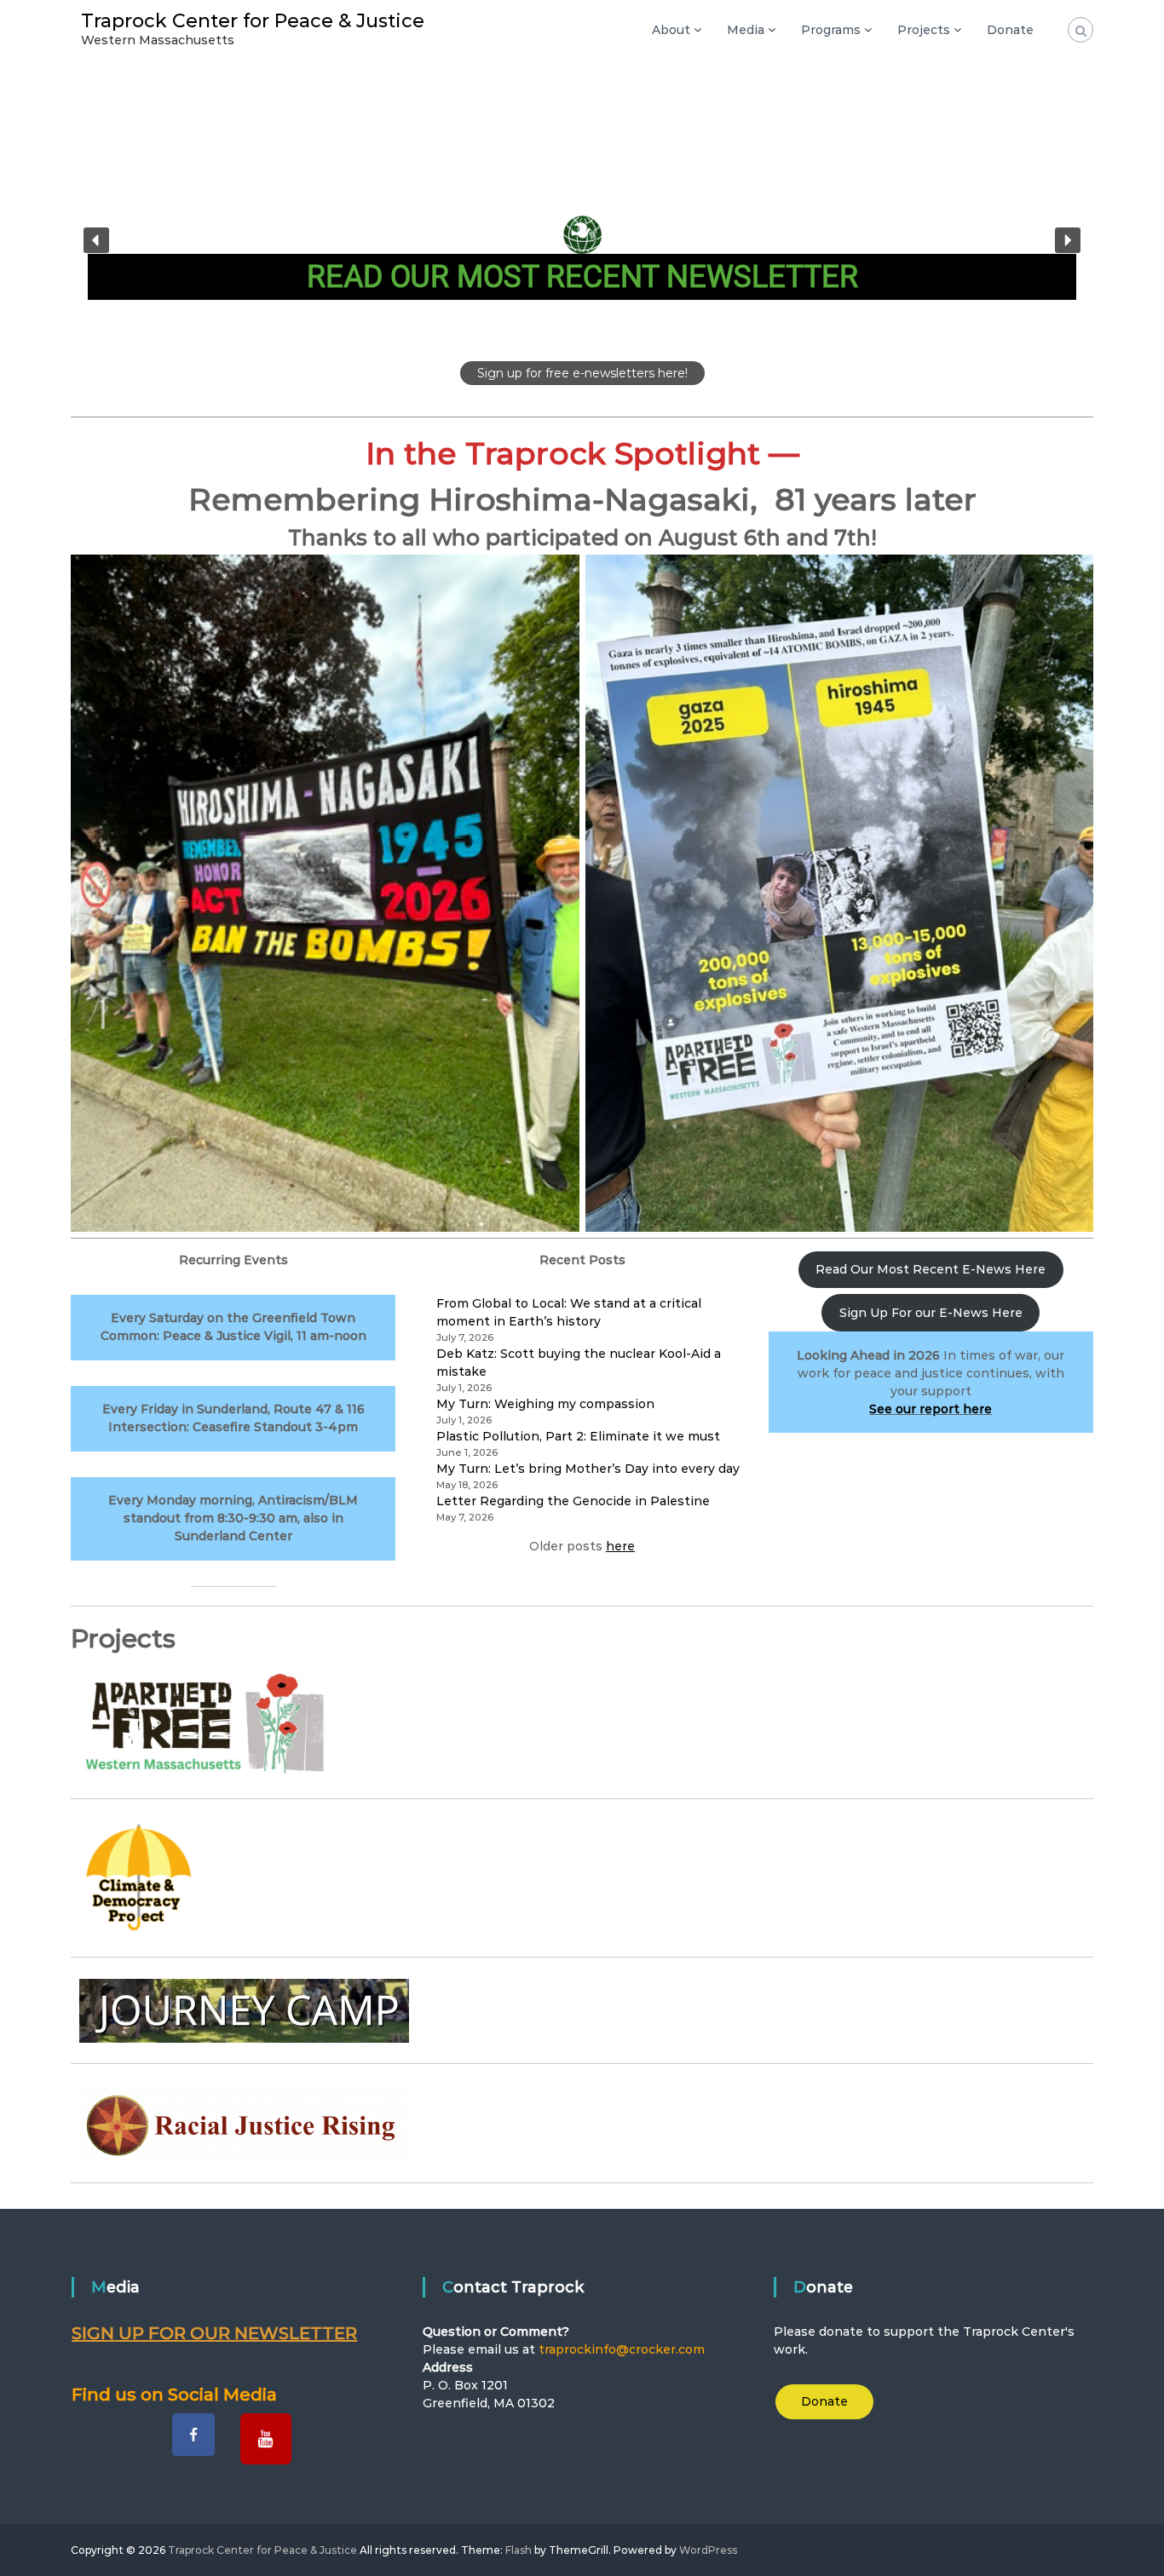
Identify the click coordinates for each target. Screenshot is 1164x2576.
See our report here (931, 1409)
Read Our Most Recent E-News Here (931, 1269)
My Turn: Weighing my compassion (545, 1404)
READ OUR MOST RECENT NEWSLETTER (582, 277)
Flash (519, 2550)
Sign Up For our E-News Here (931, 1313)
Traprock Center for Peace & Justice (253, 21)
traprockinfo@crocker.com (622, 2349)
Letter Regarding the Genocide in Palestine (573, 1501)
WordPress (708, 2550)
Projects (924, 30)
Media (746, 30)
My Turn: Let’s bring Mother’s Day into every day (588, 1469)
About (671, 30)
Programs (831, 30)
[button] (582, 240)
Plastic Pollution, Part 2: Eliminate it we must (578, 1436)
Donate (1010, 30)
